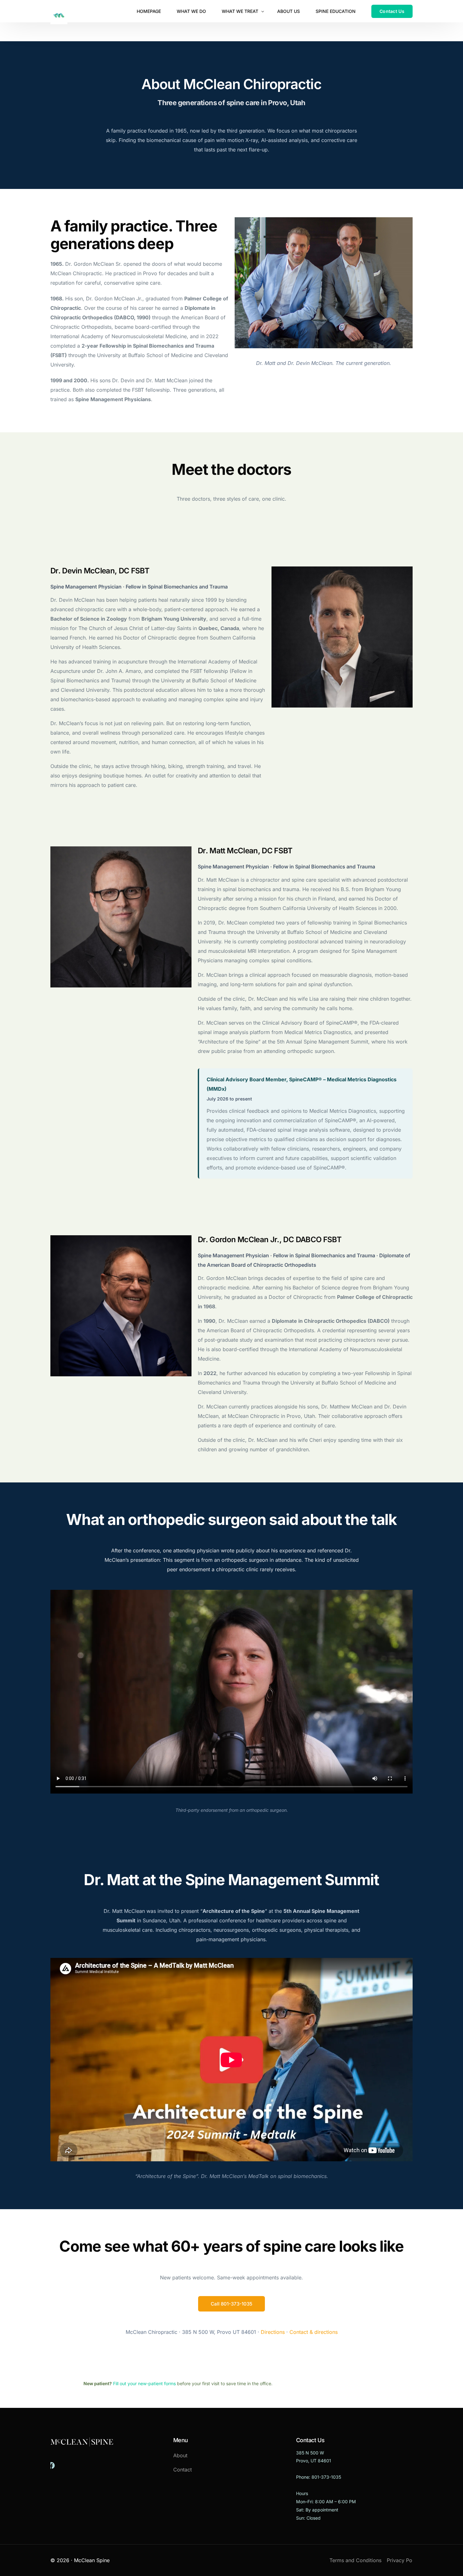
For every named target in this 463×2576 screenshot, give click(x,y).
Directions (273, 2332)
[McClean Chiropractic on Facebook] (53, 2465)
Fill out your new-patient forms (144, 2383)
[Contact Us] (392, 11)
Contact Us (310, 2440)
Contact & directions (314, 2332)
